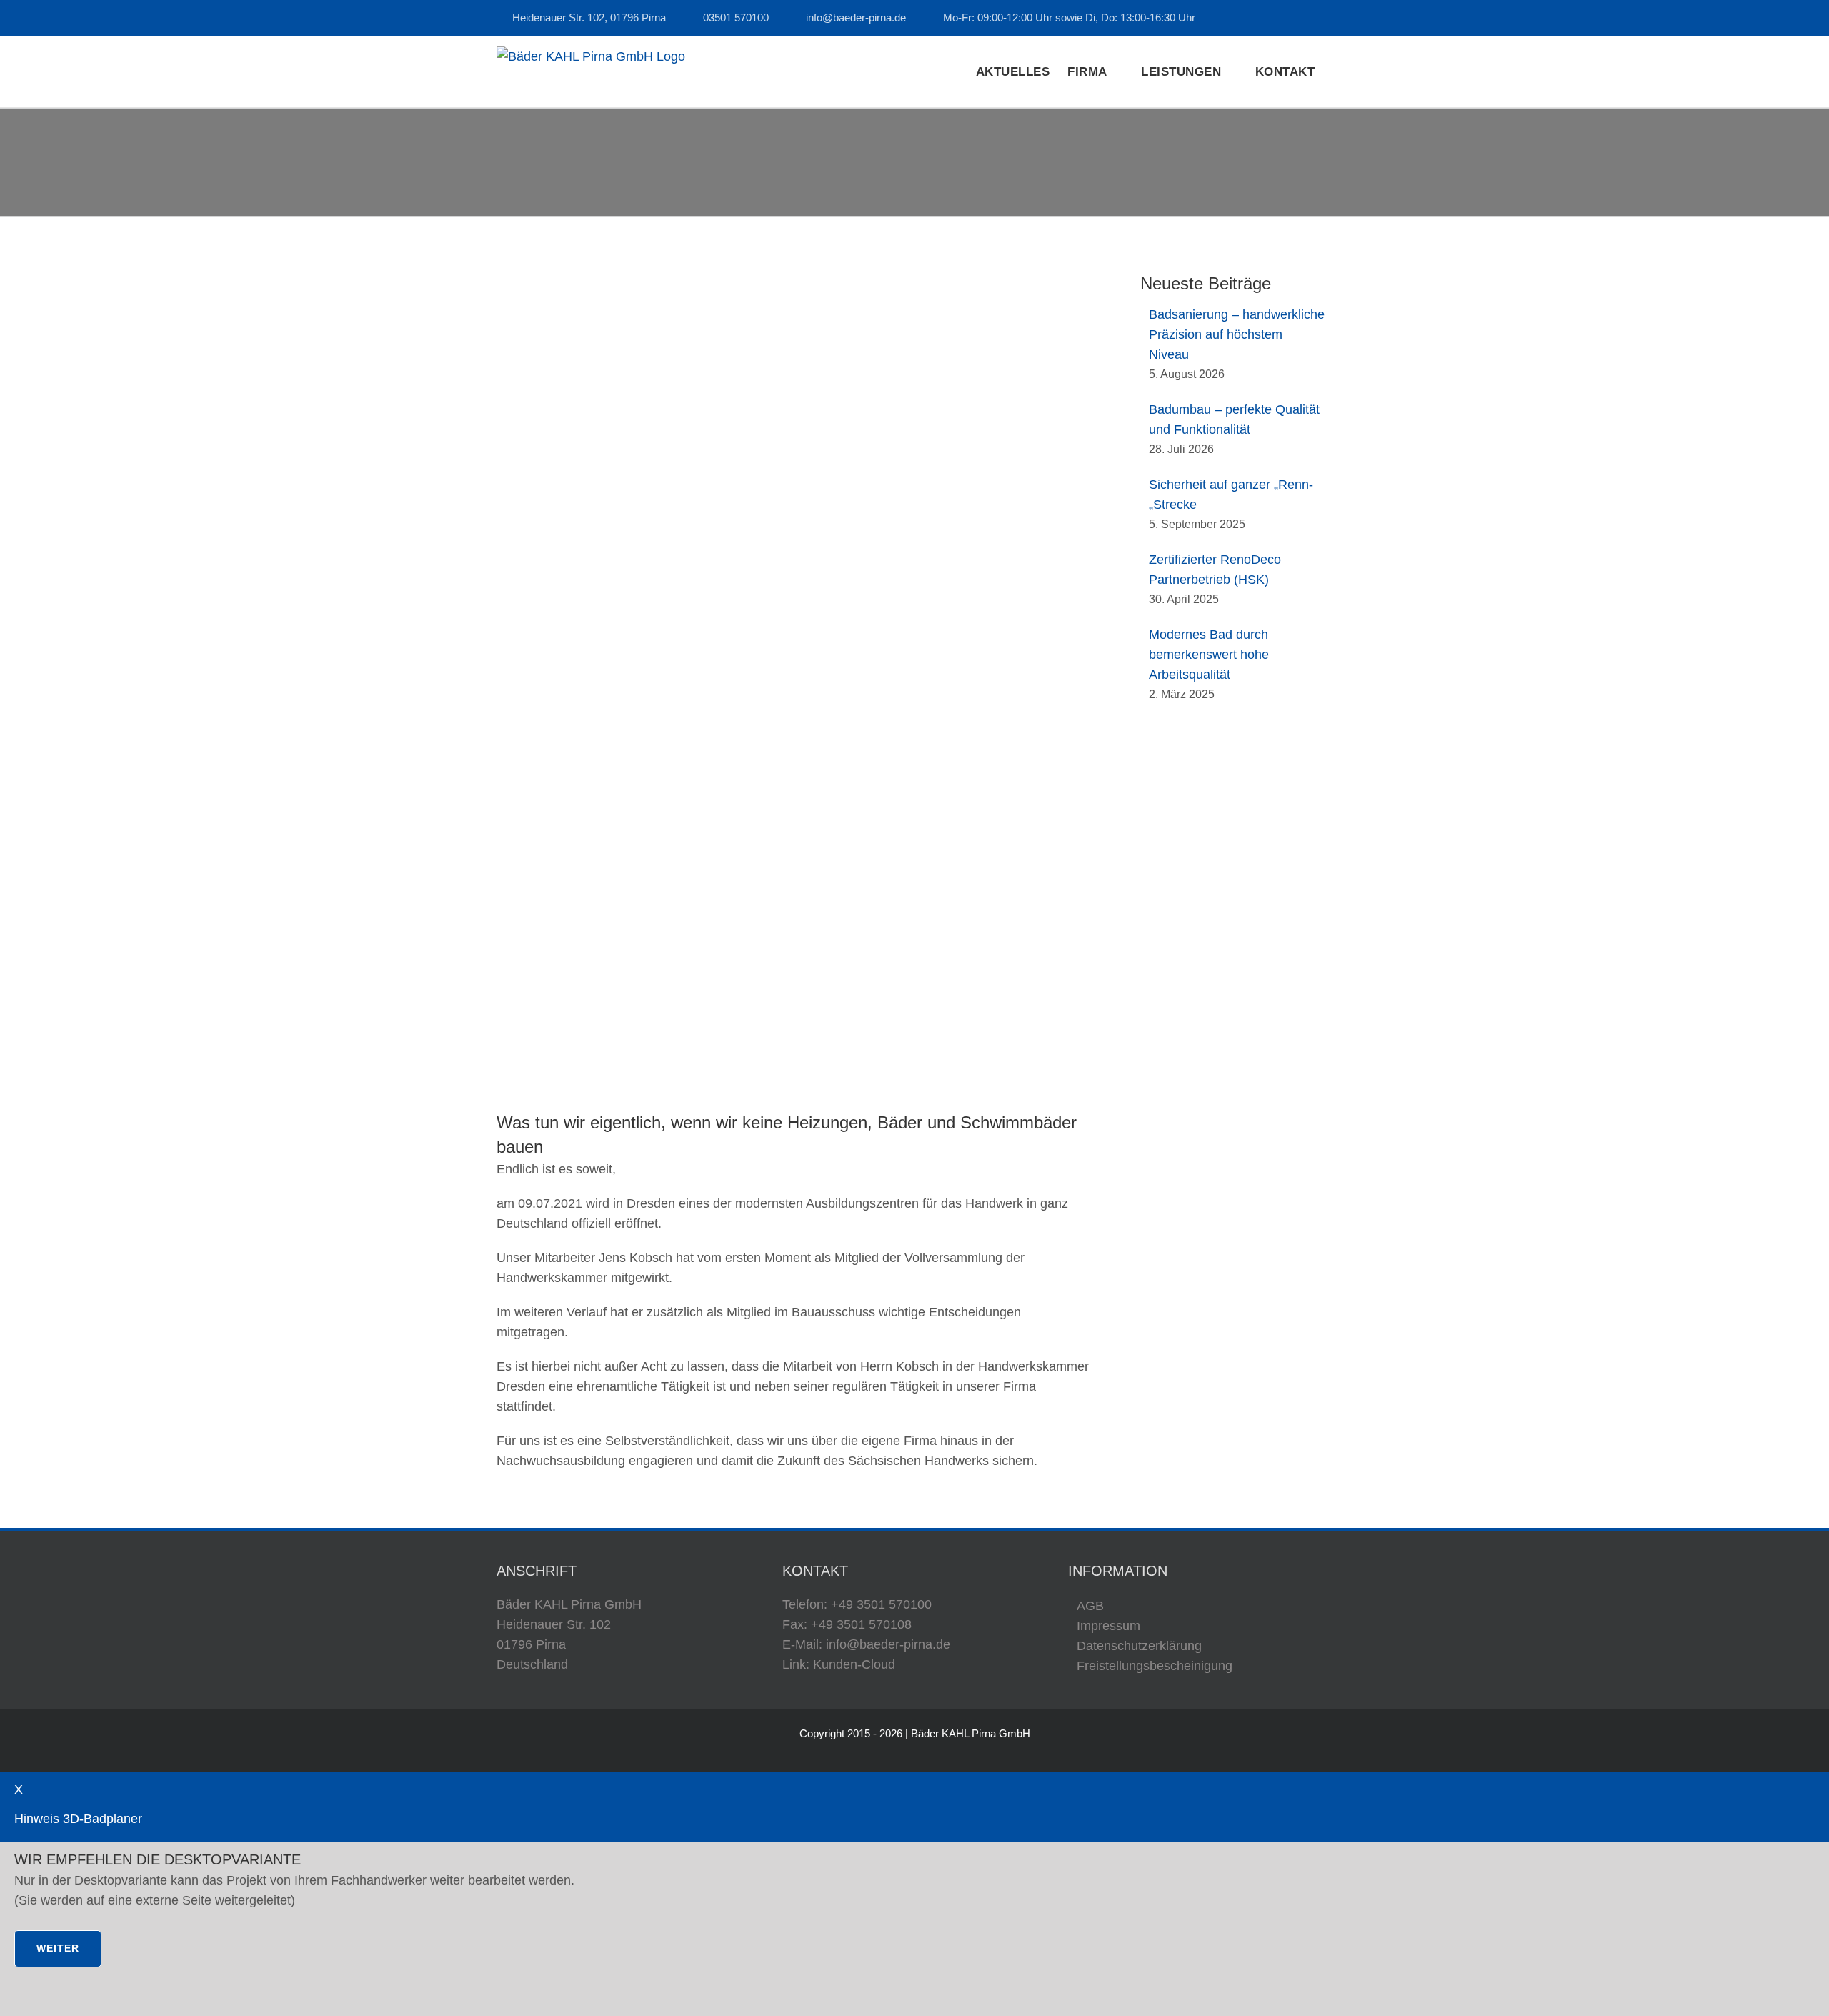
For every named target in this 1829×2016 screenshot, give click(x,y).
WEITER (58, 1948)
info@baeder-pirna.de (856, 18)
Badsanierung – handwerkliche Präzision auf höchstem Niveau (1237, 334)
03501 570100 (736, 18)
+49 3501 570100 (881, 1604)
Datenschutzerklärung (1139, 1646)
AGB (1090, 1606)
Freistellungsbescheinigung (1155, 1666)
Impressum (1108, 1626)
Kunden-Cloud (854, 1664)
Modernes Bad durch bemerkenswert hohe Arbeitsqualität (1209, 655)
